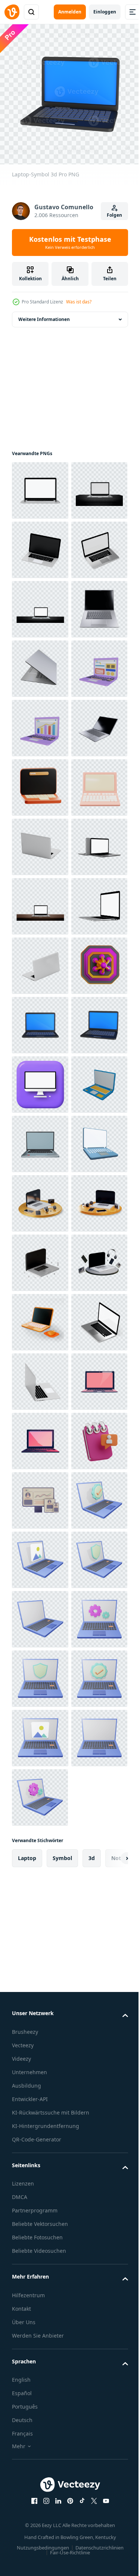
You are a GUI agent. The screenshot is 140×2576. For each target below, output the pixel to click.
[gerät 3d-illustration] (40, 1851)
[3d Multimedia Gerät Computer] (40, 1911)
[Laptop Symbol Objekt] (40, 901)
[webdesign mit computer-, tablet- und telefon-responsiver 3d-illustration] (40, 2505)
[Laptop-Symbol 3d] (40, 1554)
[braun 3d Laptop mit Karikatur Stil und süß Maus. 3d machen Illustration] (40, 2148)
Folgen (114, 215)
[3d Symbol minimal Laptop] (40, 1138)
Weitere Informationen (44, 314)
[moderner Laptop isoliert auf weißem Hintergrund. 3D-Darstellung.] (40, 544)
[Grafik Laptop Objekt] (40, 960)
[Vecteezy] (12, 12)
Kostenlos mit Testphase (70, 243)
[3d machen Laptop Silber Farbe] (40, 782)
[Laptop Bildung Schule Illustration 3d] (40, 1079)
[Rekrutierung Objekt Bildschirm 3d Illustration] (40, 2445)
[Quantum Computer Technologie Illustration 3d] (40, 1495)
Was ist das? (79, 302)
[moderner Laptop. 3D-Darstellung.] (40, 485)
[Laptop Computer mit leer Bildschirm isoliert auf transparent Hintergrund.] (40, 2327)
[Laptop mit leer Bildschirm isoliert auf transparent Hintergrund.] (40, 2386)
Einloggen (105, 12)
